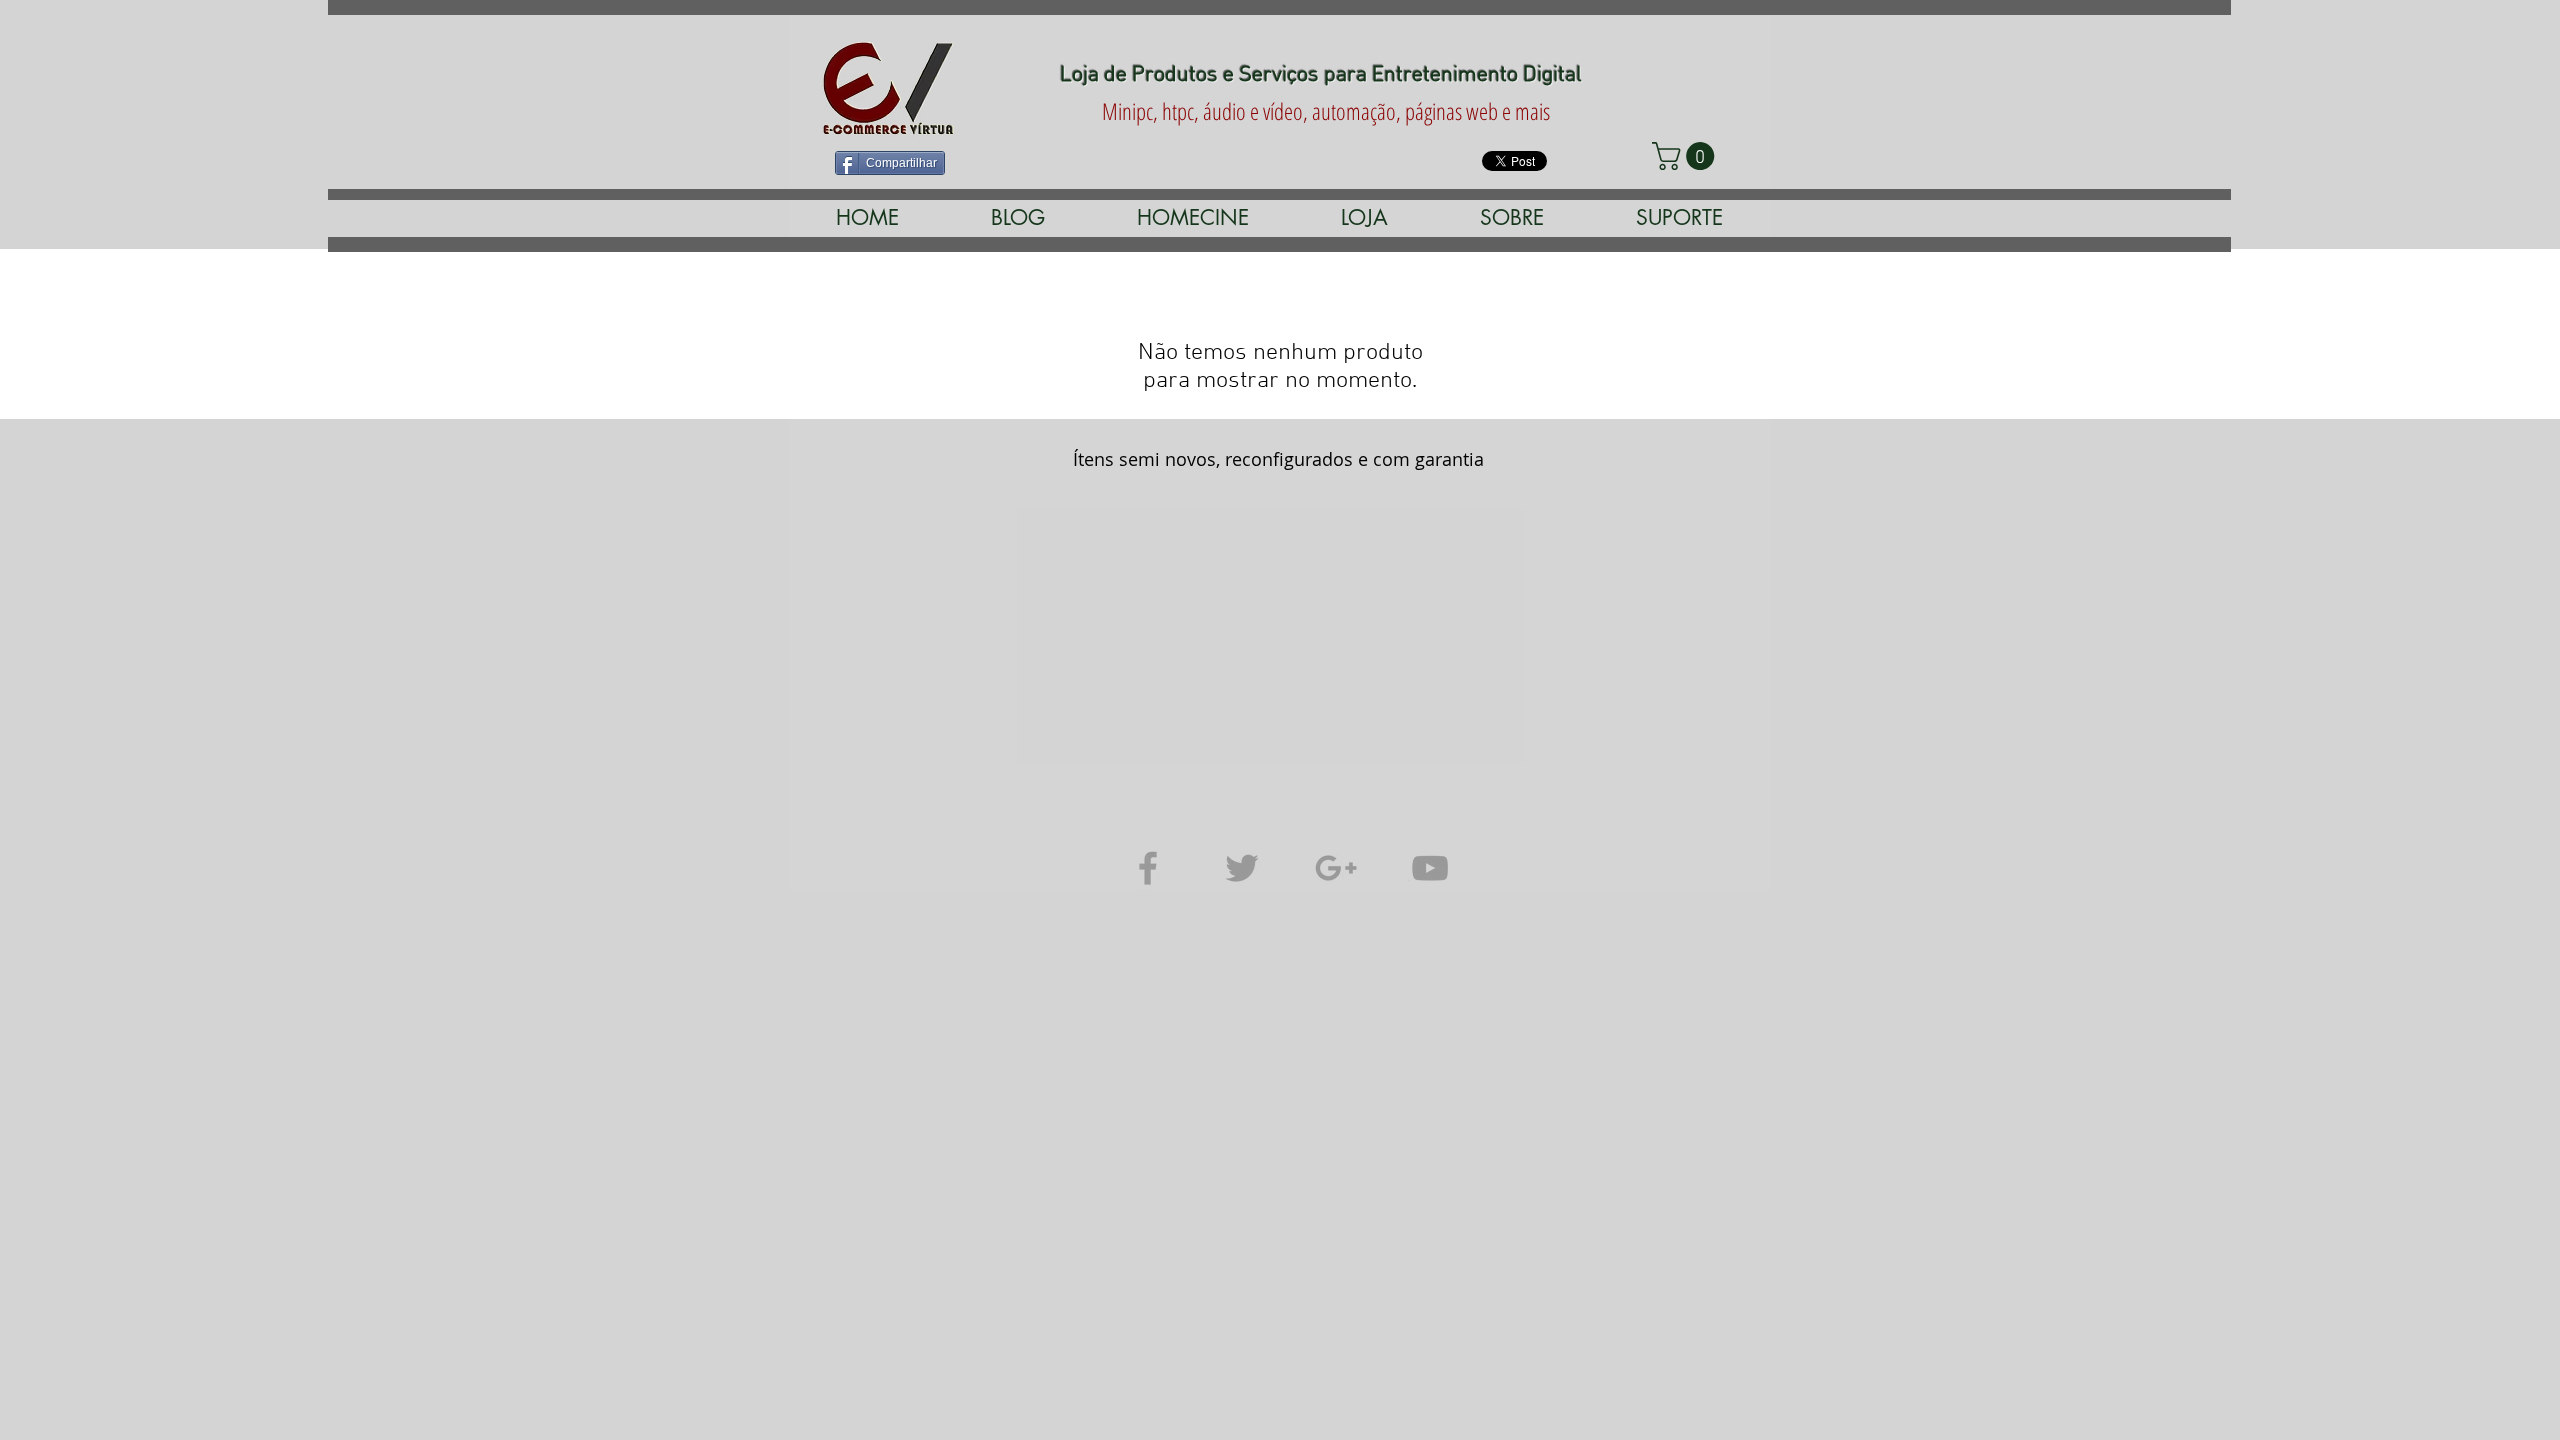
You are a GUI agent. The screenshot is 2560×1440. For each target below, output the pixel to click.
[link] (1686, 156)
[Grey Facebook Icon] (1148, 868)
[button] (1193, 217)
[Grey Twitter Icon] (1242, 868)
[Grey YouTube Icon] (1430, 868)
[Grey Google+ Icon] (1336, 868)
